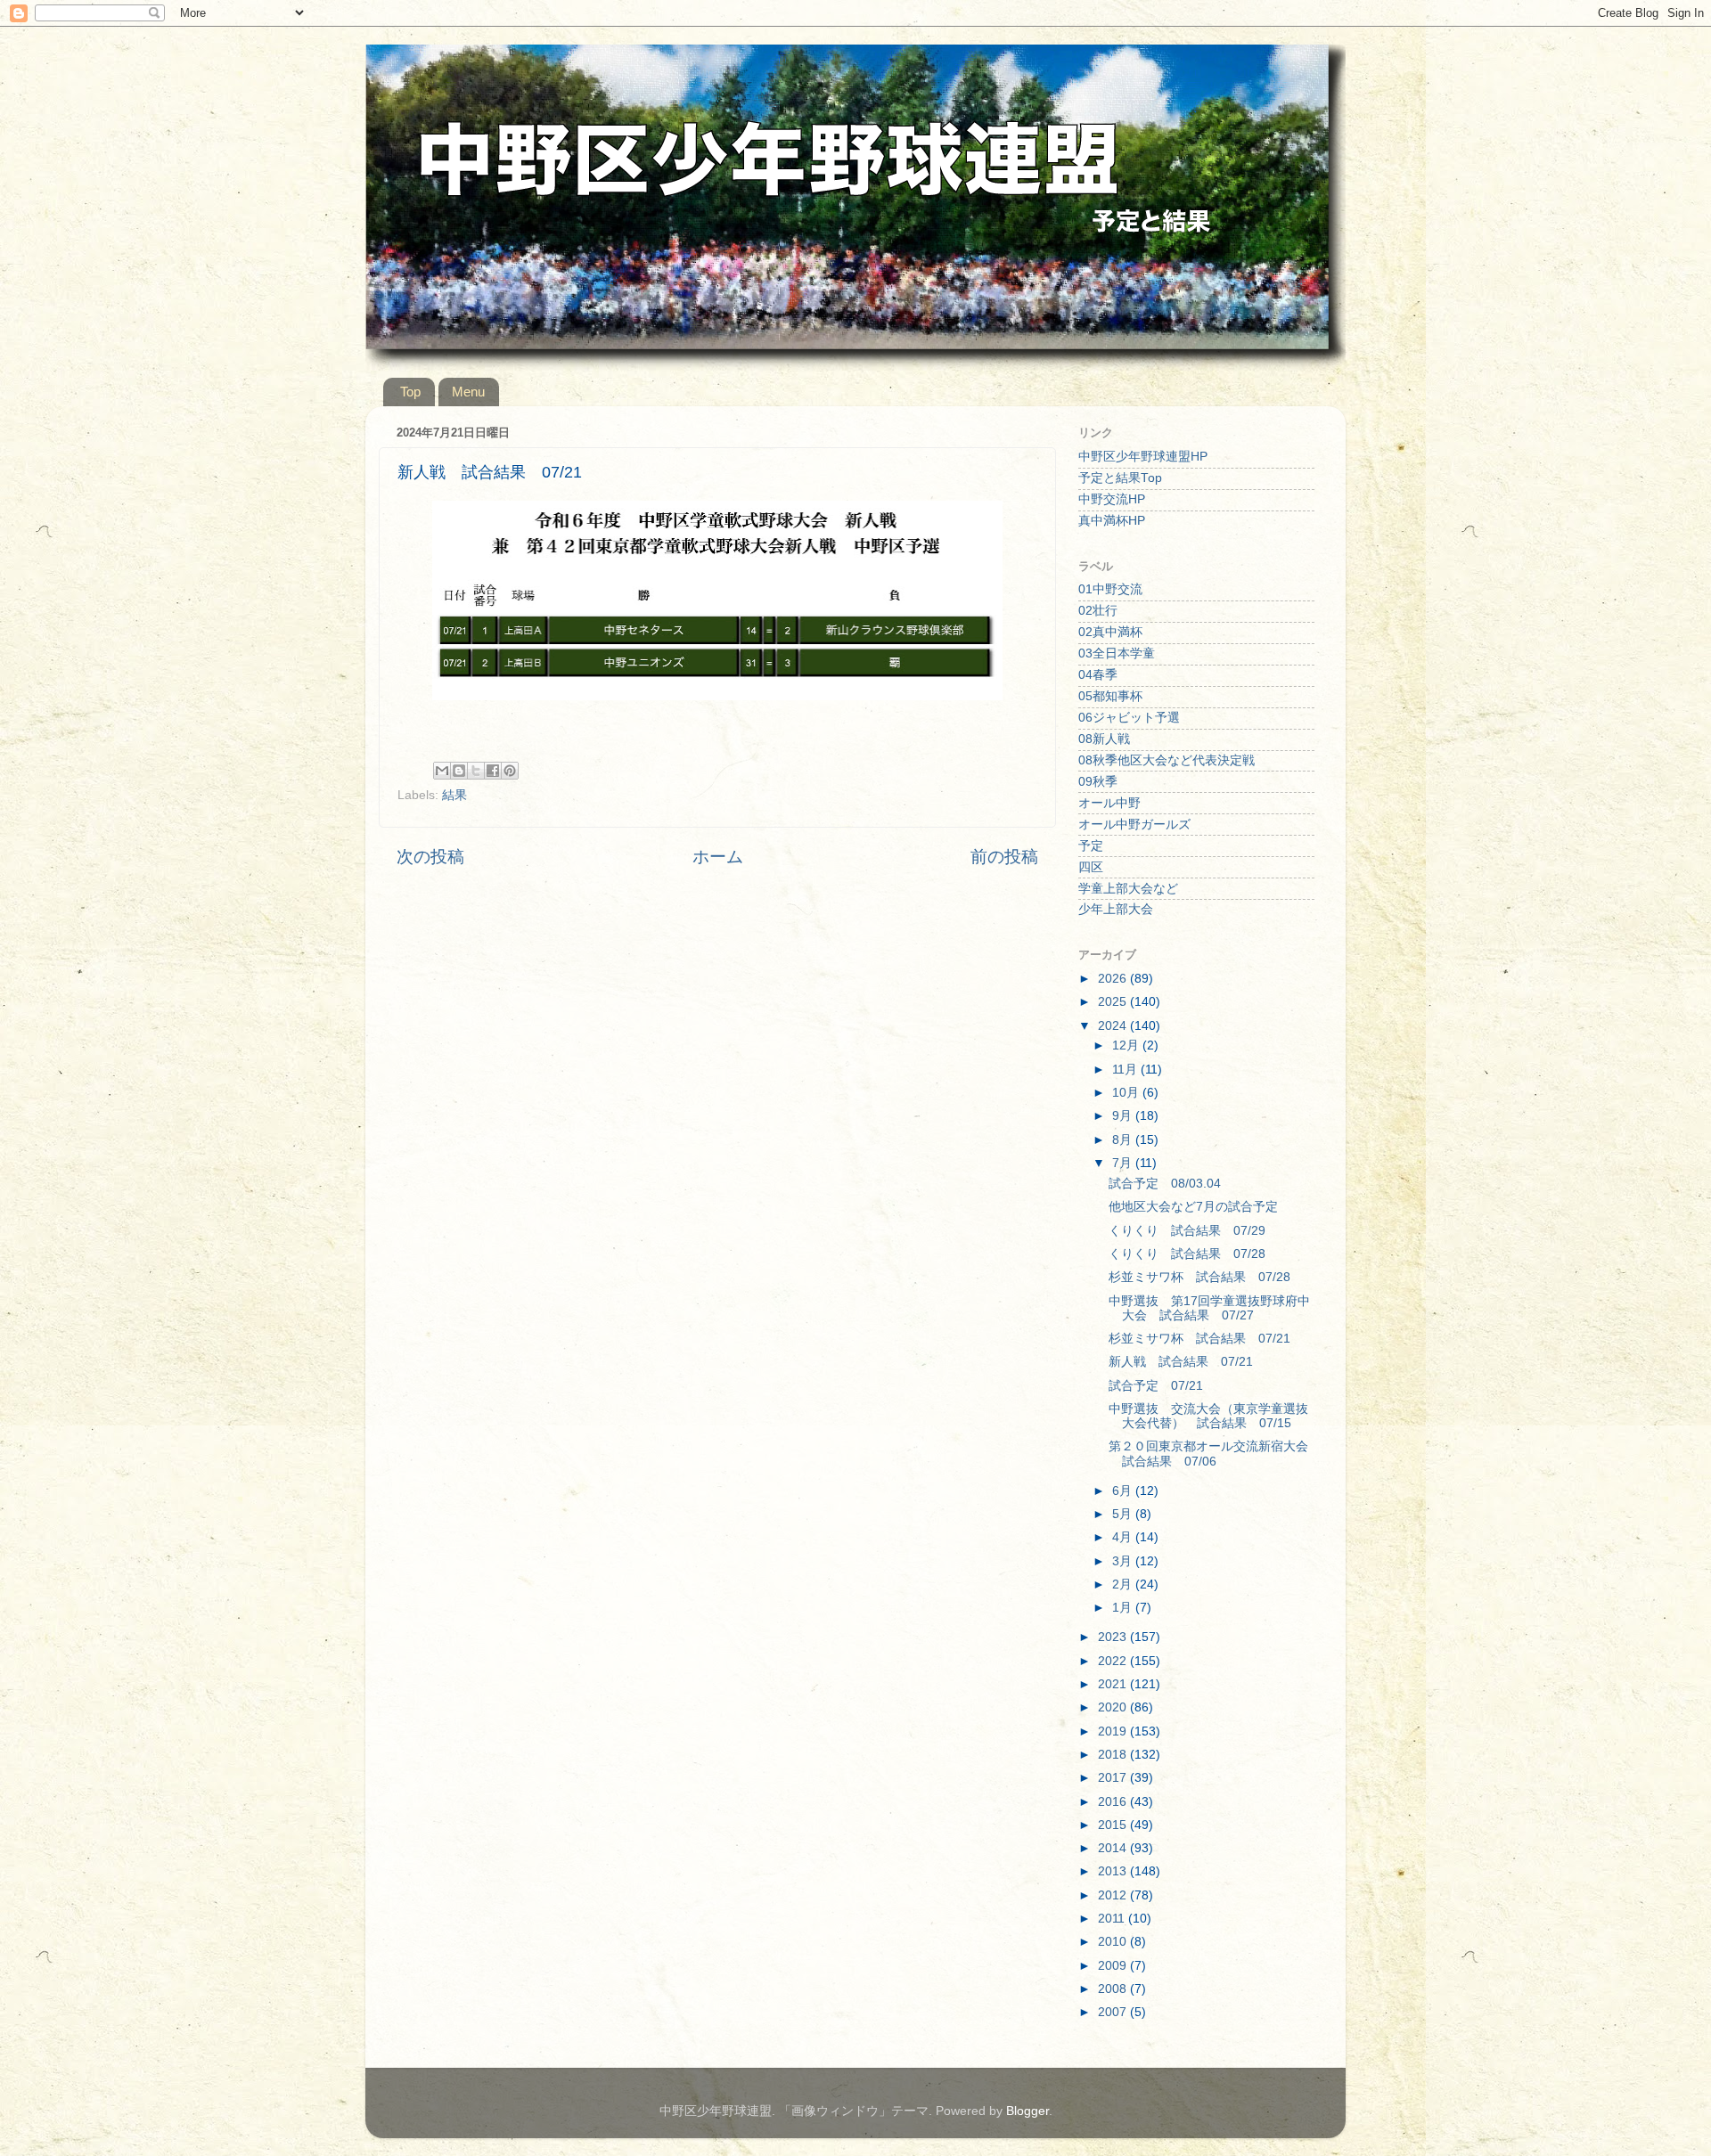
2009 (1114, 1966)
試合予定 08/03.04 (1165, 1184)
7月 (1124, 1163)
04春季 (1098, 675)
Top (410, 392)
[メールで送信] (442, 771)
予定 (1091, 846)
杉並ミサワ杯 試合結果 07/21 (1199, 1339)
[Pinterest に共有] (510, 771)
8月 (1124, 1140)
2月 (1124, 1584)
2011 (1113, 1919)
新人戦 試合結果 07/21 (1181, 1362)
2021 (1114, 1684)
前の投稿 (1004, 857)
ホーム (718, 857)
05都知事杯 (1110, 696)
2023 (1114, 1637)
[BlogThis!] (459, 771)
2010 (1114, 1942)
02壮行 (1098, 611)
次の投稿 (430, 857)
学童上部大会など (1128, 889)
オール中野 (1109, 803)
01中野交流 (1110, 589)
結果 (454, 795)
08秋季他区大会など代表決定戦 (1167, 760)
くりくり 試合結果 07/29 (1187, 1231)
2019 (1114, 1731)
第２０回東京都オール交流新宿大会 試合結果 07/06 (1215, 1454)
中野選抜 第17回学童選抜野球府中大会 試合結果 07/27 (1209, 1308)
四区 (1091, 867)
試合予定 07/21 (1156, 1386)
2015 (1114, 1825)
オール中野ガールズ (1134, 825)
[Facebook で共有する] (493, 771)
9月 (1124, 1116)
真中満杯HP (1112, 521)
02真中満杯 (1110, 632)
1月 (1124, 1608)
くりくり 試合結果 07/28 (1187, 1254)
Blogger (1027, 2111)
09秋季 (1098, 782)
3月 (1124, 1561)
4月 (1124, 1537)
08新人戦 (1104, 739)
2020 (1114, 1707)
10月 (1127, 1093)
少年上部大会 (1116, 909)
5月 (1124, 1514)
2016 (1114, 1802)
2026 (1114, 979)
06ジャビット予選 (1129, 718)
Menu (468, 392)
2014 (1114, 1848)
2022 (1114, 1661)
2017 (1114, 1778)
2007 (1114, 2012)
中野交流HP (1112, 499)
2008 (1114, 1989)
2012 (1114, 1895)
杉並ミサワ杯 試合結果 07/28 (1199, 1277)
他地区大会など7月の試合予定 (1193, 1207)
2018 (1114, 1755)
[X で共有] (476, 771)
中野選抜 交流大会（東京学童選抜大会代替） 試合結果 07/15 (1208, 1416)
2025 (1114, 1002)
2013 (1114, 1871)
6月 (1124, 1491)
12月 (1127, 1045)
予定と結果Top (1120, 478)
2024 (1114, 1026)
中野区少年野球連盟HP (1143, 457)
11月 (1126, 1070)
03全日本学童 (1117, 653)
